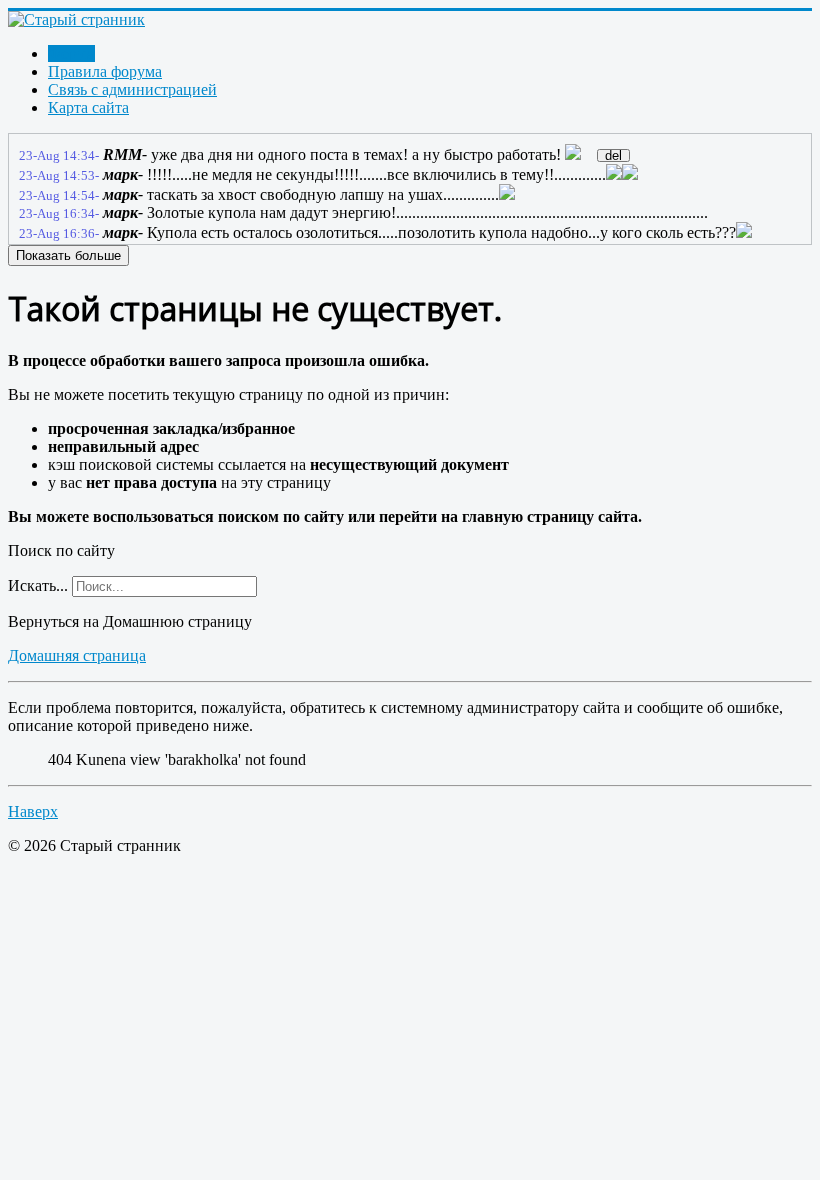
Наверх (33, 811)
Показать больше (68, 255)
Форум (71, 53)
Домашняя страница (77, 655)
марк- (123, 174)
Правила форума (105, 71)
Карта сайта (88, 107)
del (613, 155)
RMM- (125, 154)
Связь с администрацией (132, 89)
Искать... (38, 585)
